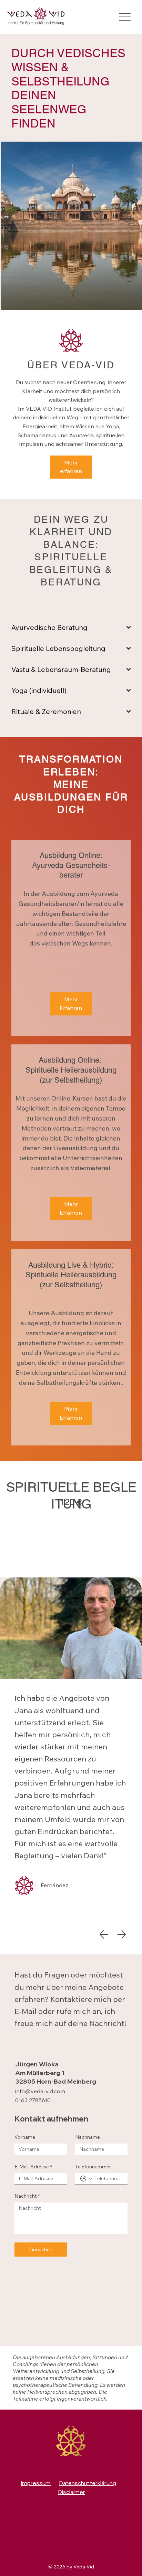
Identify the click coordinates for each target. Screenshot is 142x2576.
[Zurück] (104, 1934)
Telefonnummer (93, 2167)
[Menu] (125, 17)
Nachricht (27, 2196)
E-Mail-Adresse (33, 2167)
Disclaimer (72, 2492)
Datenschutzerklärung (88, 2483)
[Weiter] (122, 1934)
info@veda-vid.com (40, 2091)
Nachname (88, 2137)
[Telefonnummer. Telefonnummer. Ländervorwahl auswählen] (86, 2179)
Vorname (25, 2137)
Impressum (36, 2483)
